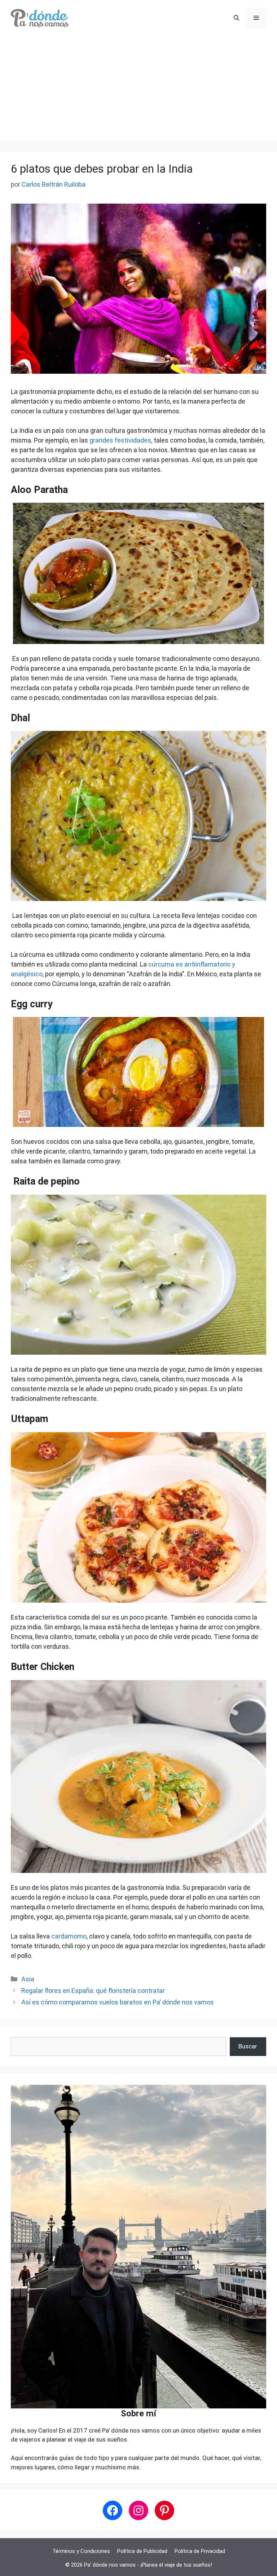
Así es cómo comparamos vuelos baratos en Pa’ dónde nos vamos (118, 2002)
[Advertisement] (138, 90)
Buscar (248, 2046)
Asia (28, 1979)
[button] (236, 18)
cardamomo (69, 1936)
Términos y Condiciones (81, 2551)
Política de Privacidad (200, 2551)
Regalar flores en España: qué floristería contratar (93, 1991)
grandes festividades (120, 440)
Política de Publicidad (142, 2551)
